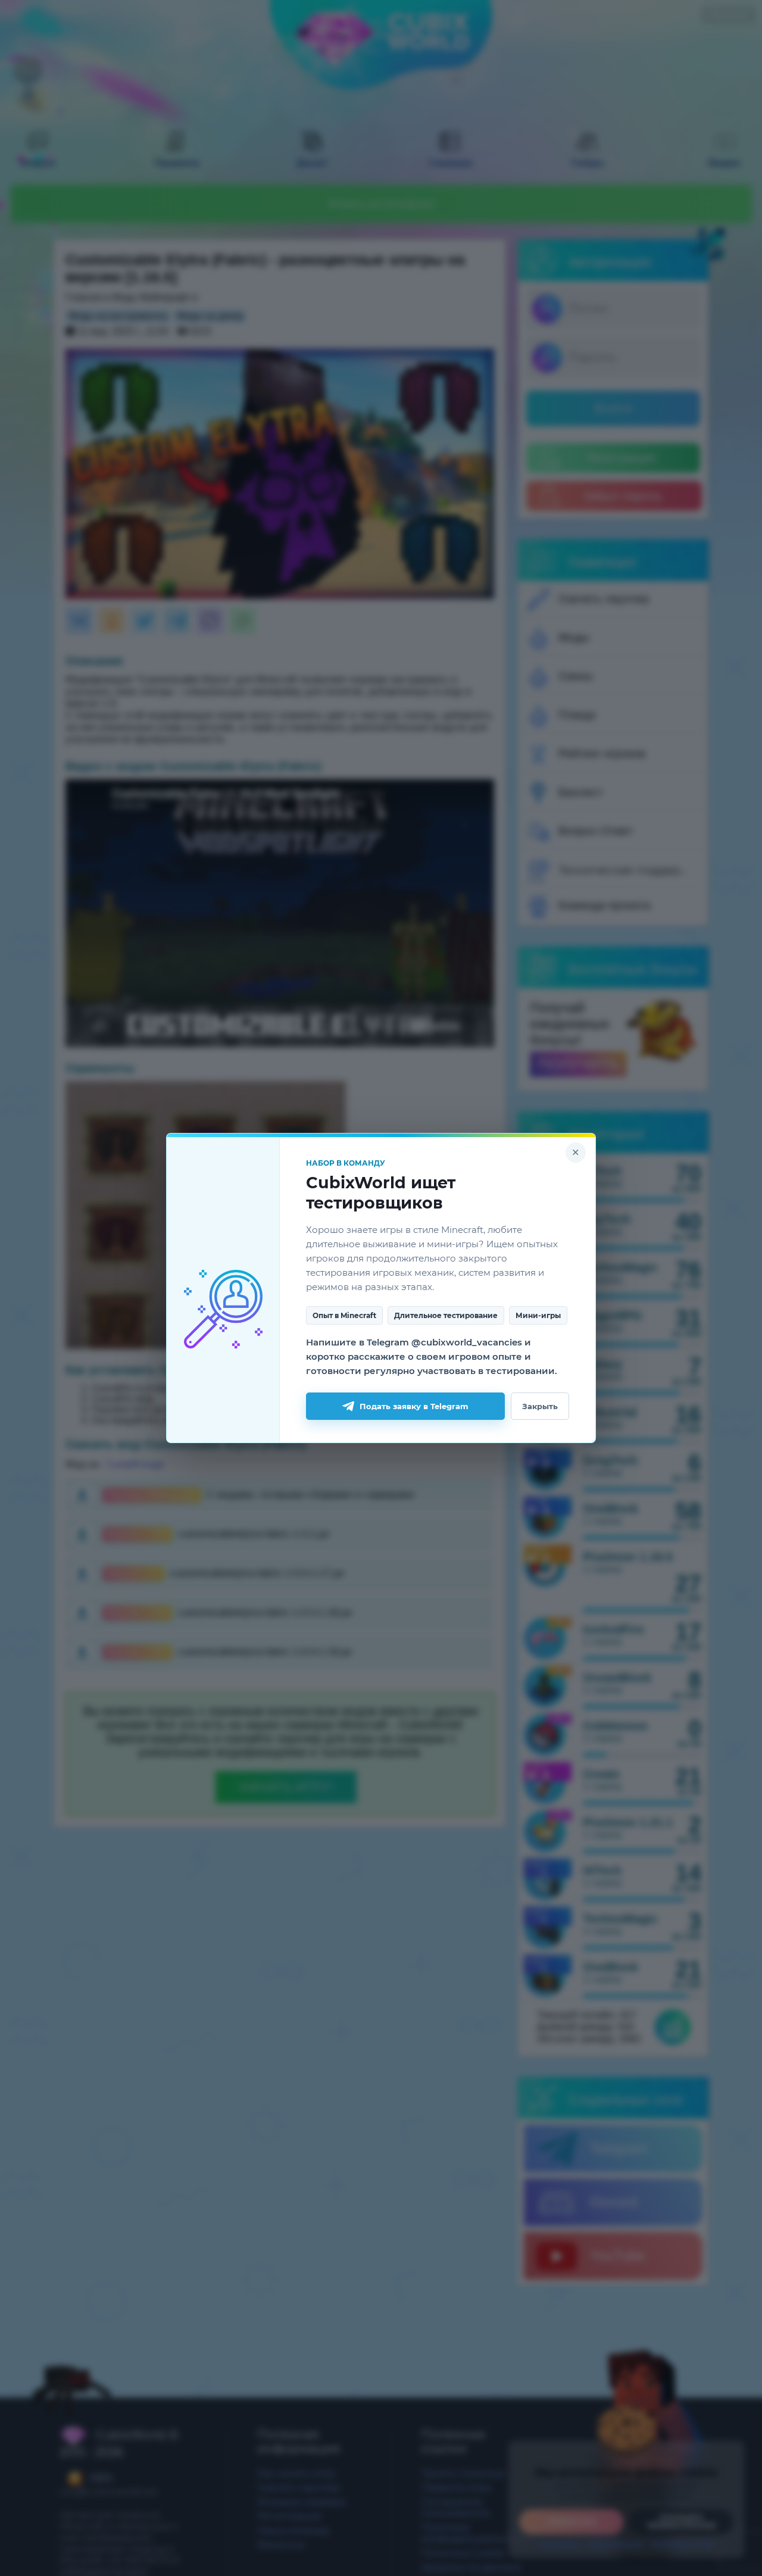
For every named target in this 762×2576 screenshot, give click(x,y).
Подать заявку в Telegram (414, 1406)
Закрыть (540, 1406)
